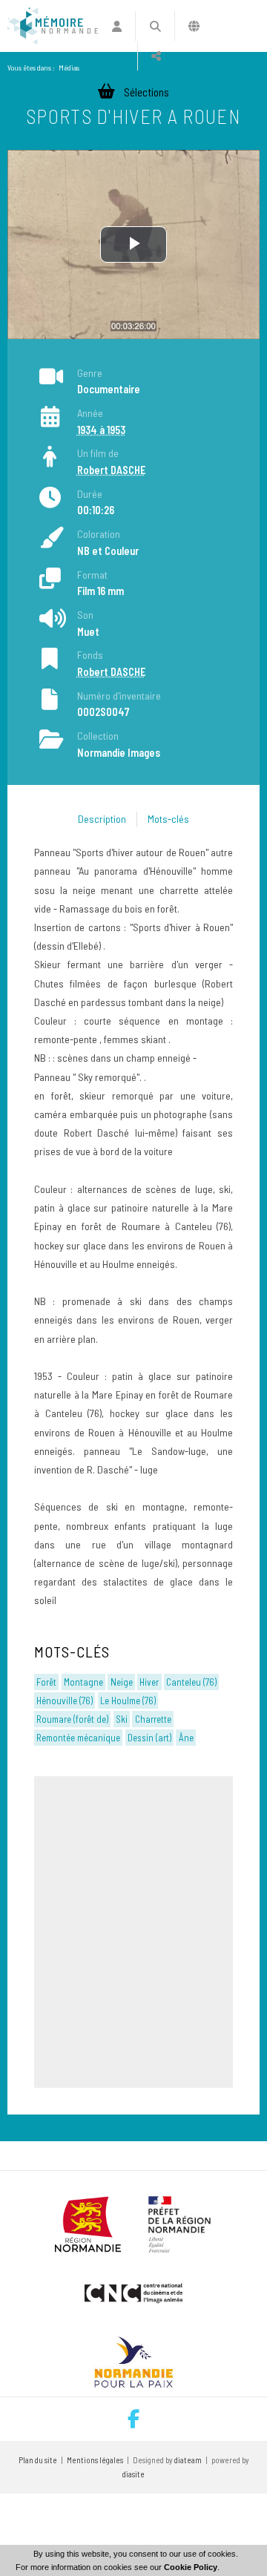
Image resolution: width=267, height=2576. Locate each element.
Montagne (83, 1682)
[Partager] (156, 56)
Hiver (149, 1682)
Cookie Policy (191, 2567)
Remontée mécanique (78, 1738)
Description (102, 819)
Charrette (153, 1719)
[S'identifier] (117, 26)
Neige (122, 1682)
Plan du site (38, 2460)
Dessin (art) (149, 1738)
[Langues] (194, 26)
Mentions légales (95, 2460)
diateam (188, 2460)
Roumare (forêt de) (72, 1719)
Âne (186, 1738)
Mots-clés (168, 819)
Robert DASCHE (111, 470)
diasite (133, 2474)
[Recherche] (155, 26)
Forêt (46, 1682)
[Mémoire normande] (53, 26)
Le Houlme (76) (128, 1701)
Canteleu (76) (191, 1682)
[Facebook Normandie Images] (133, 2419)
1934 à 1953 (101, 430)
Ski (122, 1719)
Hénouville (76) (65, 1701)
